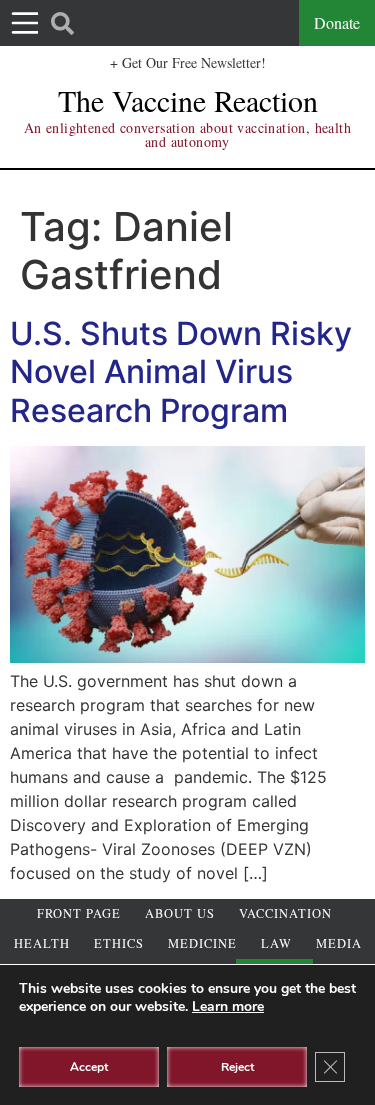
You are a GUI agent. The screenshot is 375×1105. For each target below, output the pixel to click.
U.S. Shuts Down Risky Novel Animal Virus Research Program (181, 372)
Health (42, 943)
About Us (180, 913)
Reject (237, 1067)
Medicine (202, 943)
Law (276, 943)
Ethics (119, 943)
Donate (337, 22)
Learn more (228, 1006)
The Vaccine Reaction (188, 100)
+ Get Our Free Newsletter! (188, 62)
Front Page (79, 913)
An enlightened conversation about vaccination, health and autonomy (187, 134)
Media (339, 943)
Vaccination (285, 913)
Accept (89, 1067)
